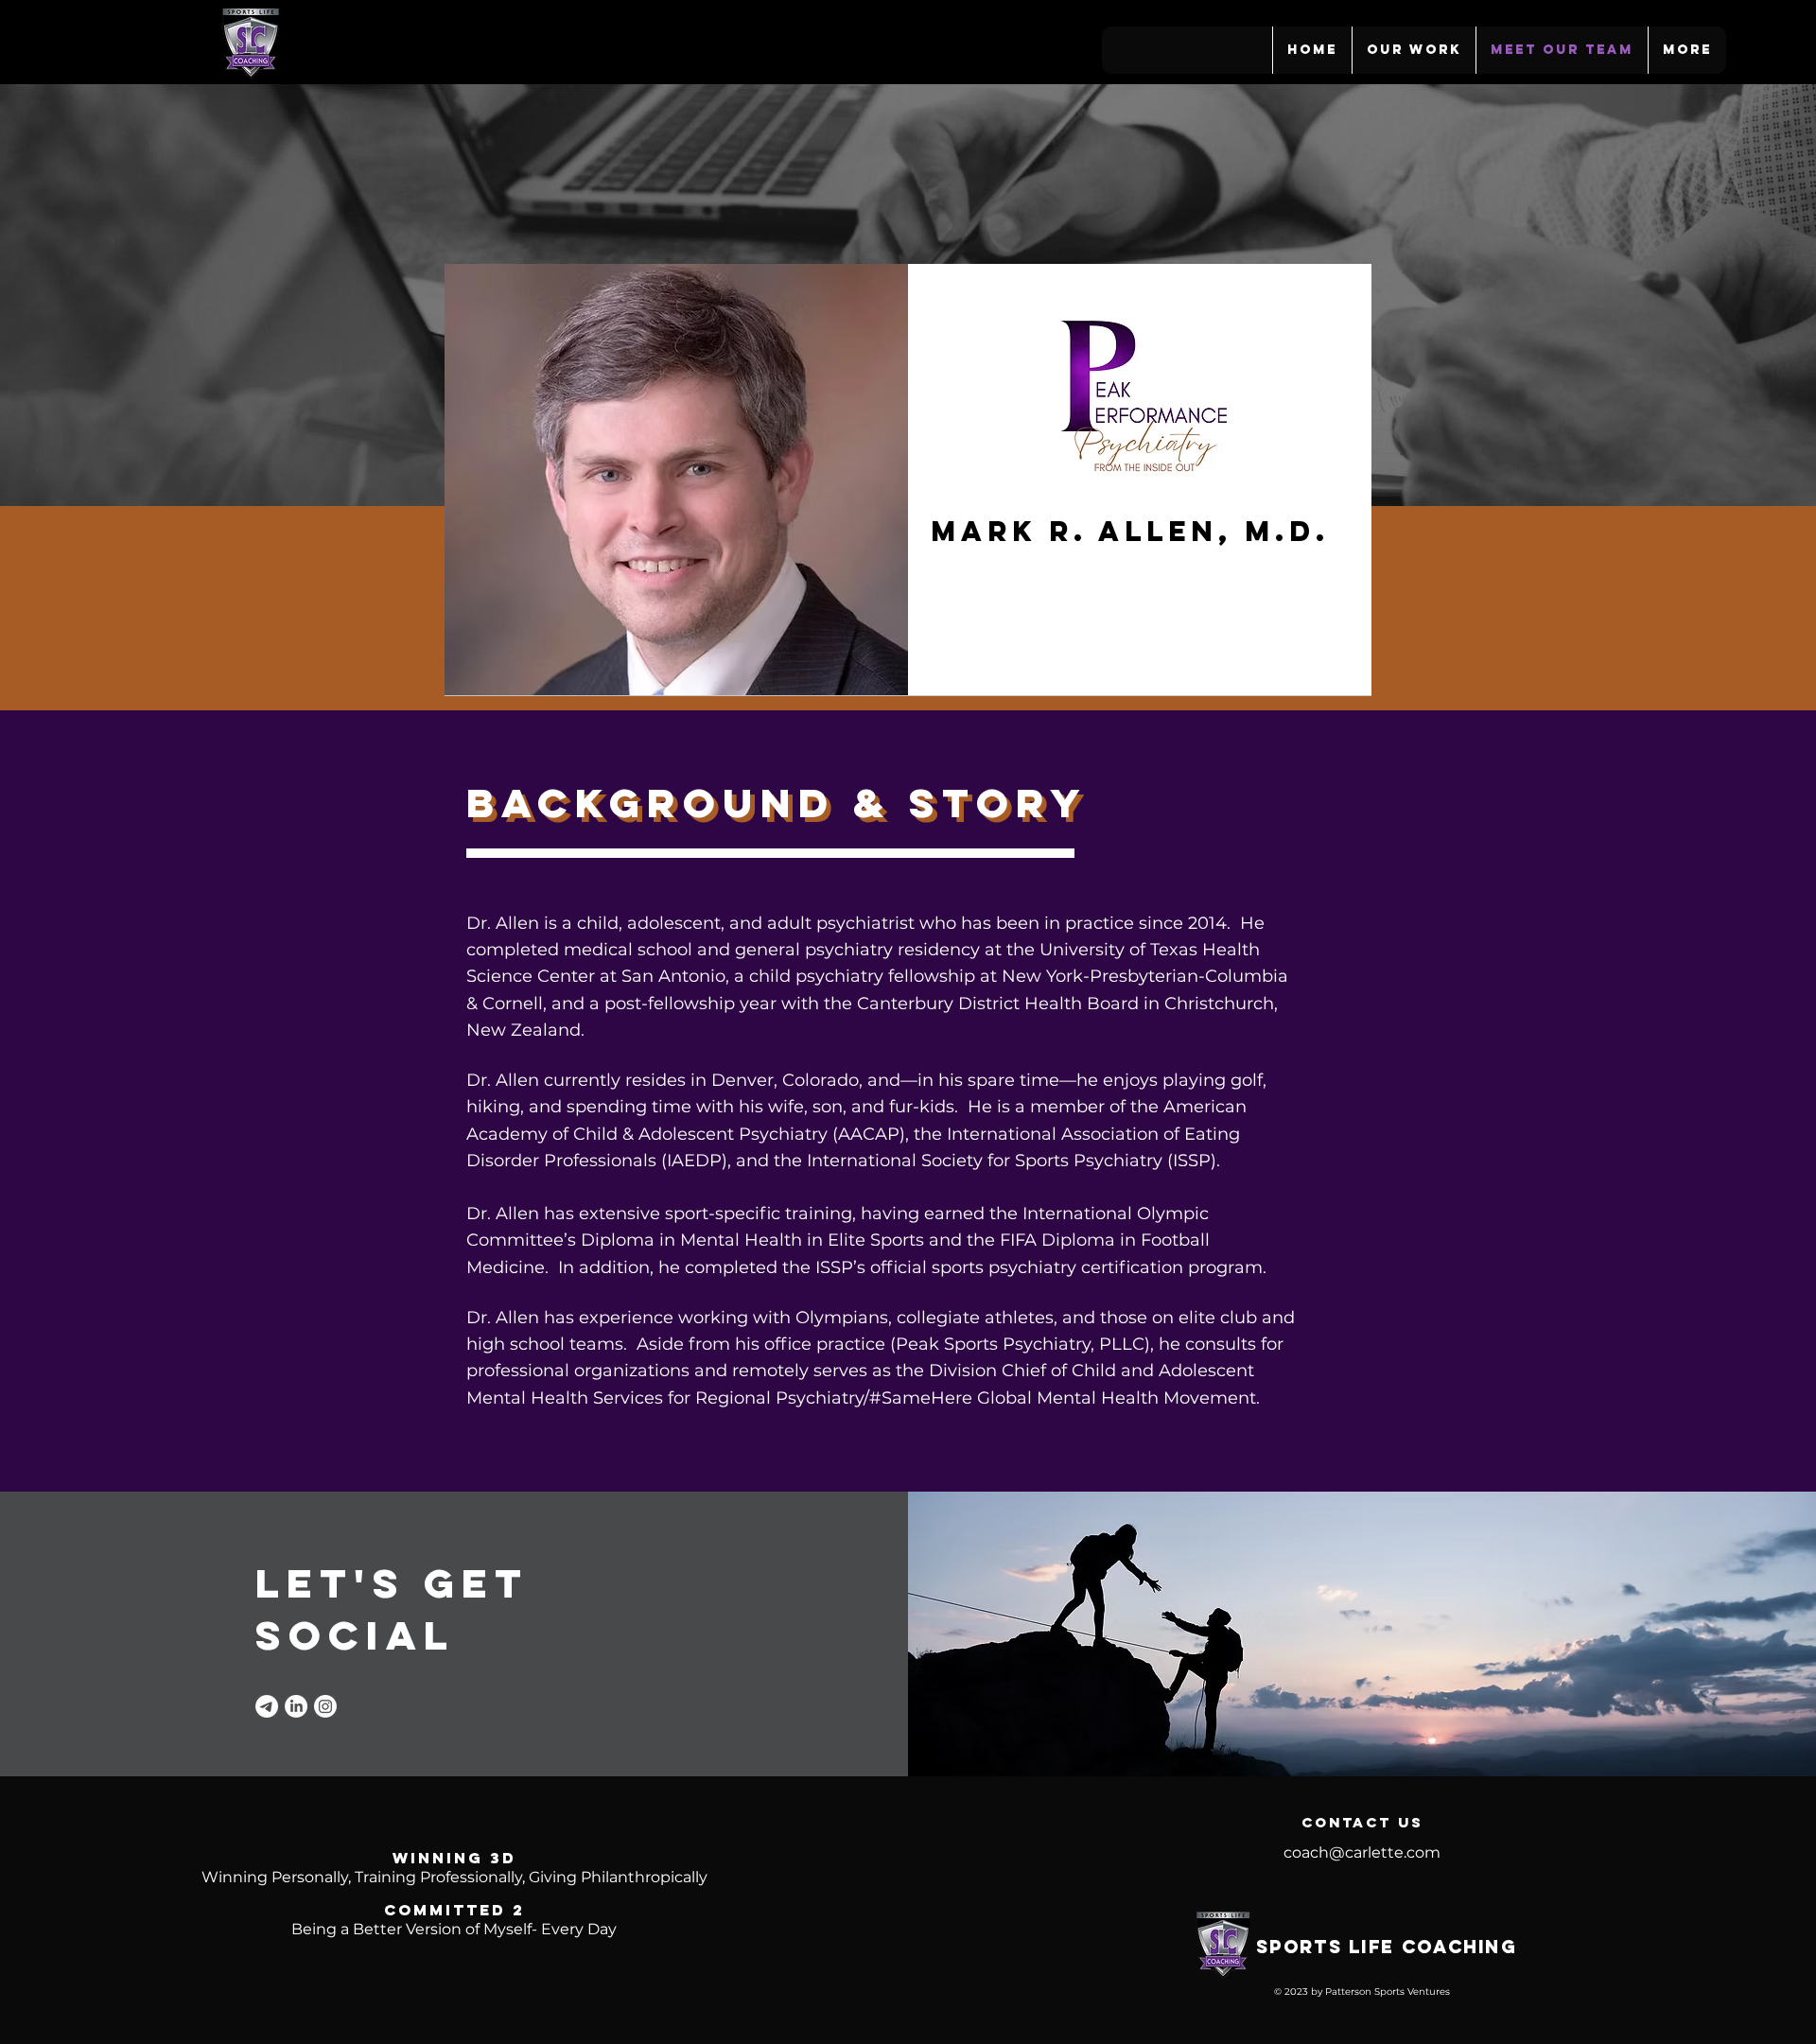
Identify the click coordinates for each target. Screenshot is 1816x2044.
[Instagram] (325, 1706)
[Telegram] (267, 1706)
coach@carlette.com (1362, 1852)
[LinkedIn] (296, 1706)
